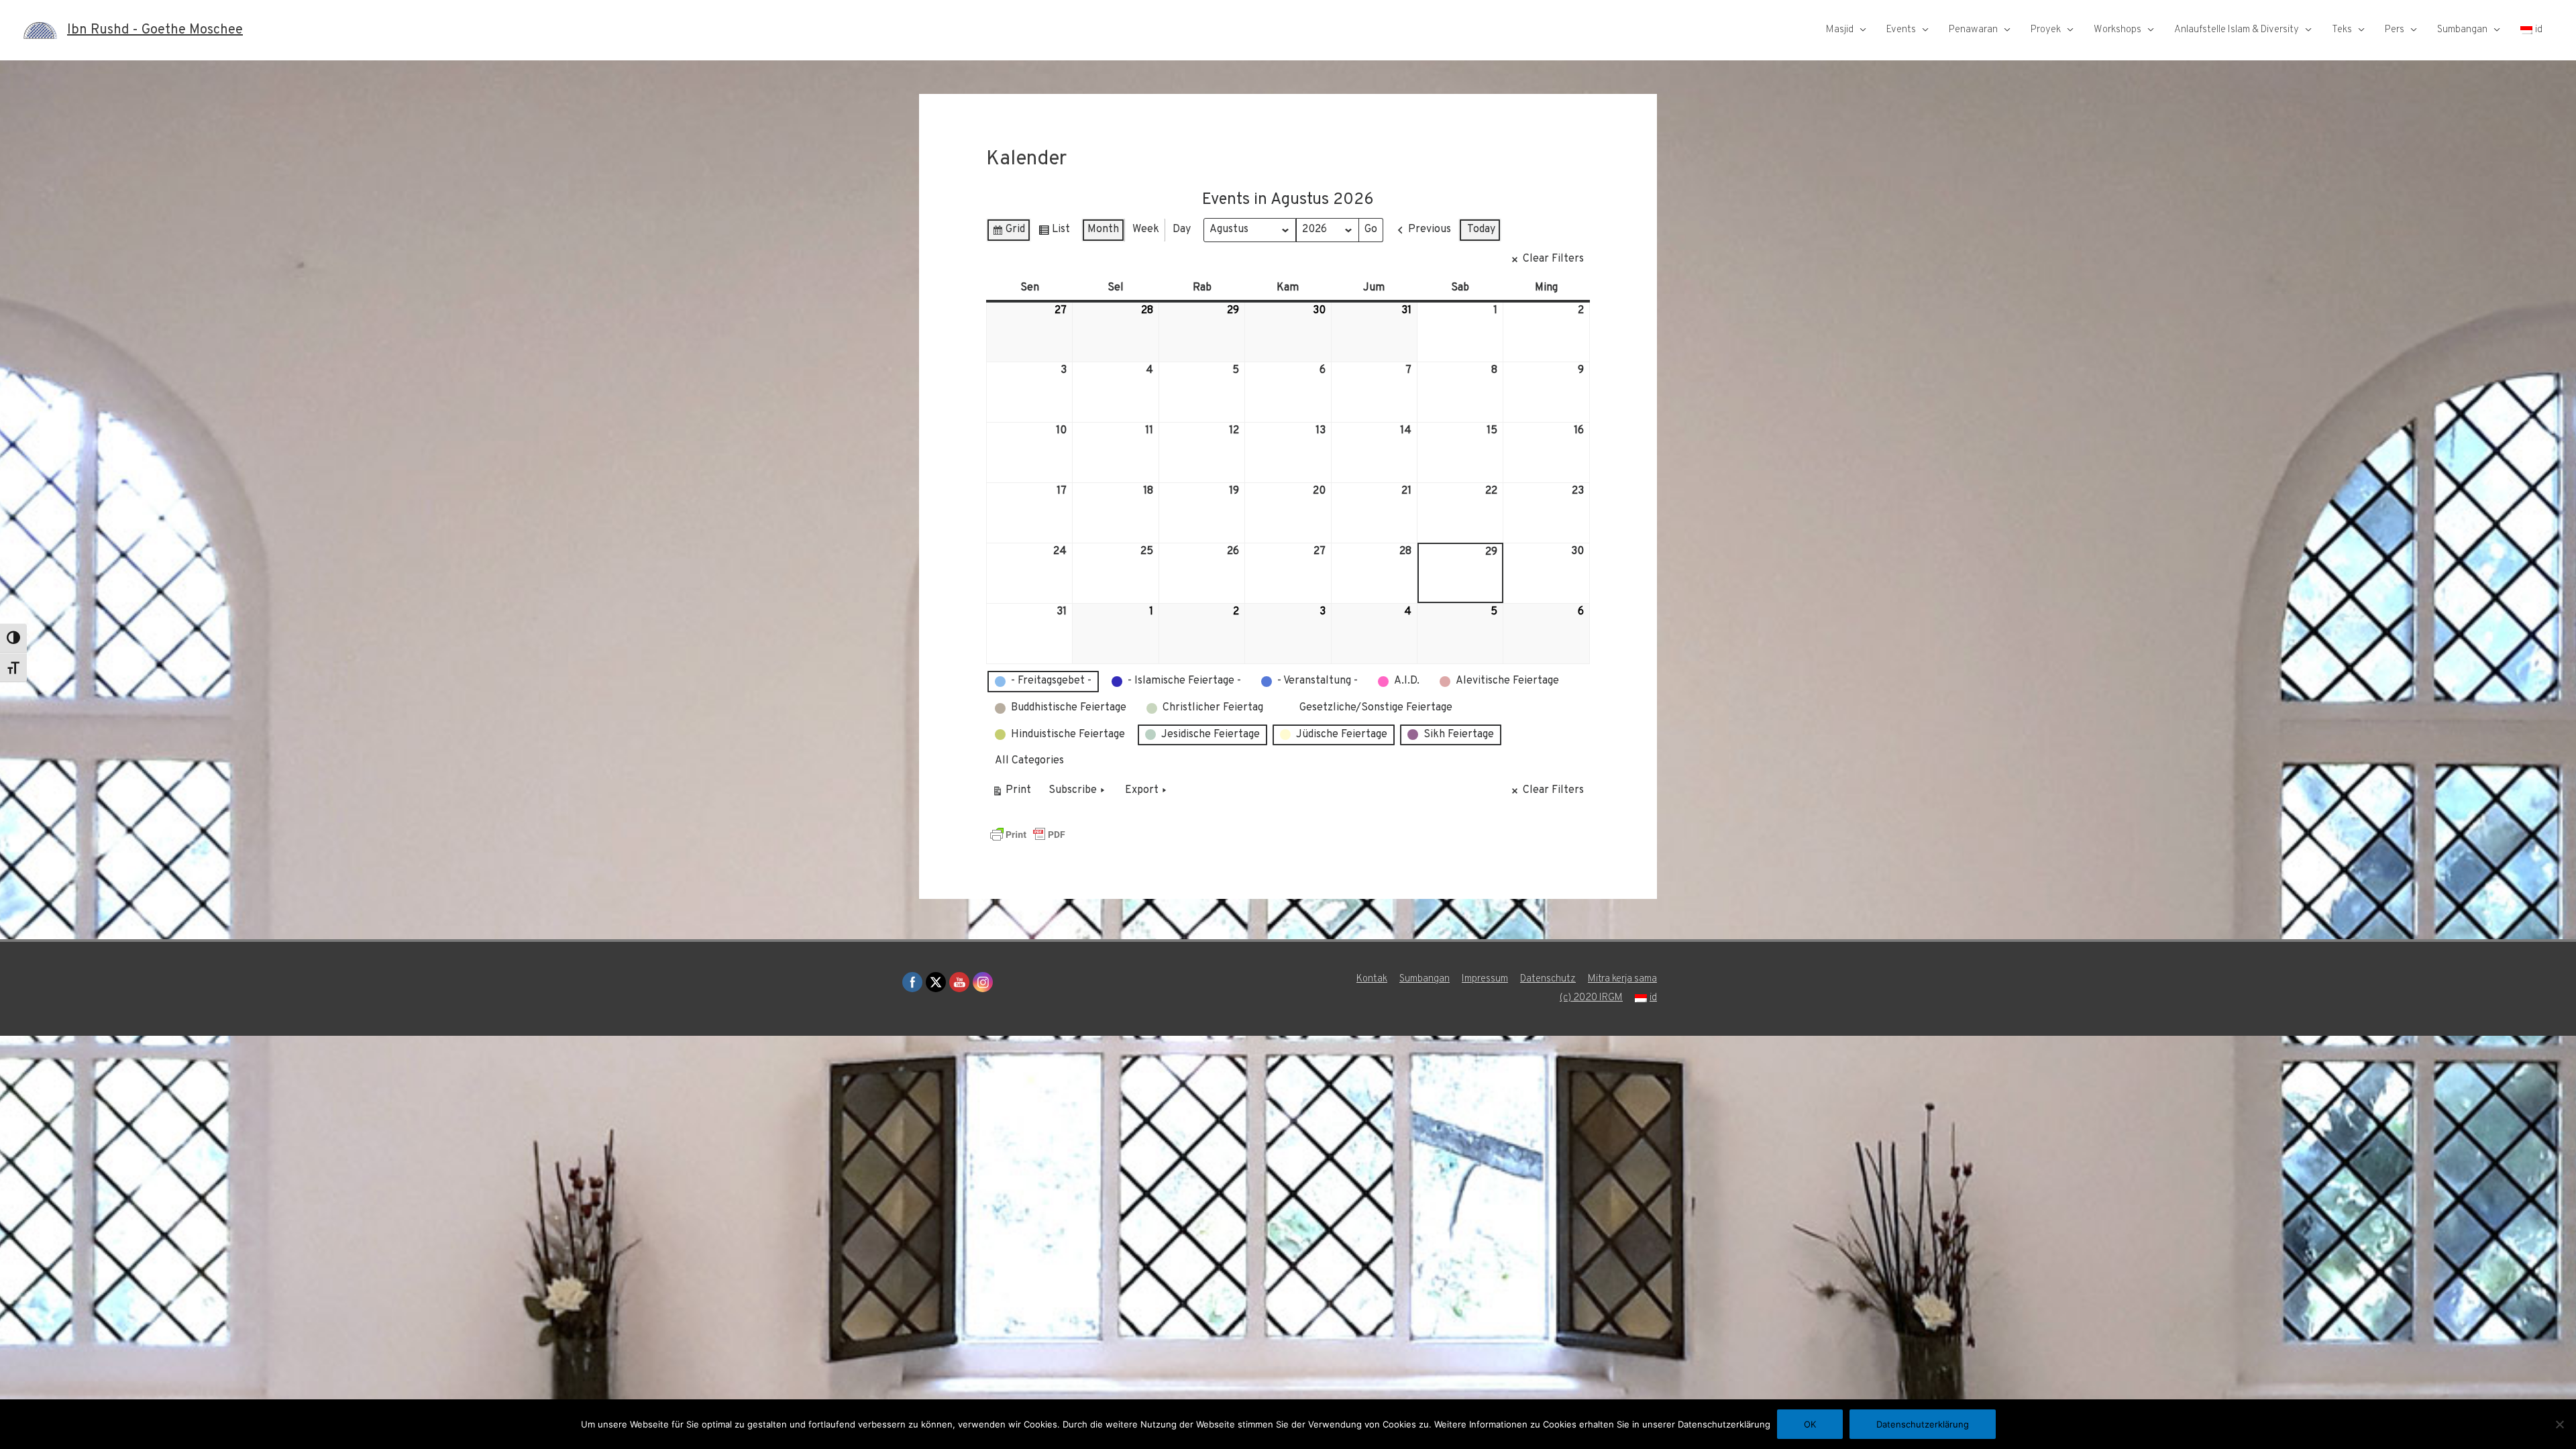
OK (1810, 1424)
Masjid (1840, 30)
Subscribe (1073, 790)
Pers (2395, 30)
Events (1901, 30)
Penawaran (1973, 30)
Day (1182, 229)
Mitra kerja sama (1622, 979)
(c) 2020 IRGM (1591, 998)
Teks (2342, 30)
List (1054, 232)
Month (1103, 229)
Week (1146, 229)
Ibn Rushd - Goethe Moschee (155, 30)
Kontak (1372, 979)
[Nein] (2559, 1424)
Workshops (2117, 30)
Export (1142, 790)
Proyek (2046, 30)
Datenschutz (1548, 979)
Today (1481, 229)
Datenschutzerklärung (1923, 1424)
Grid (1008, 232)
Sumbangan (2462, 30)
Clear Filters (1553, 259)
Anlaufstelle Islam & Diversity (2237, 30)
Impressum (1485, 979)
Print (1011, 793)
